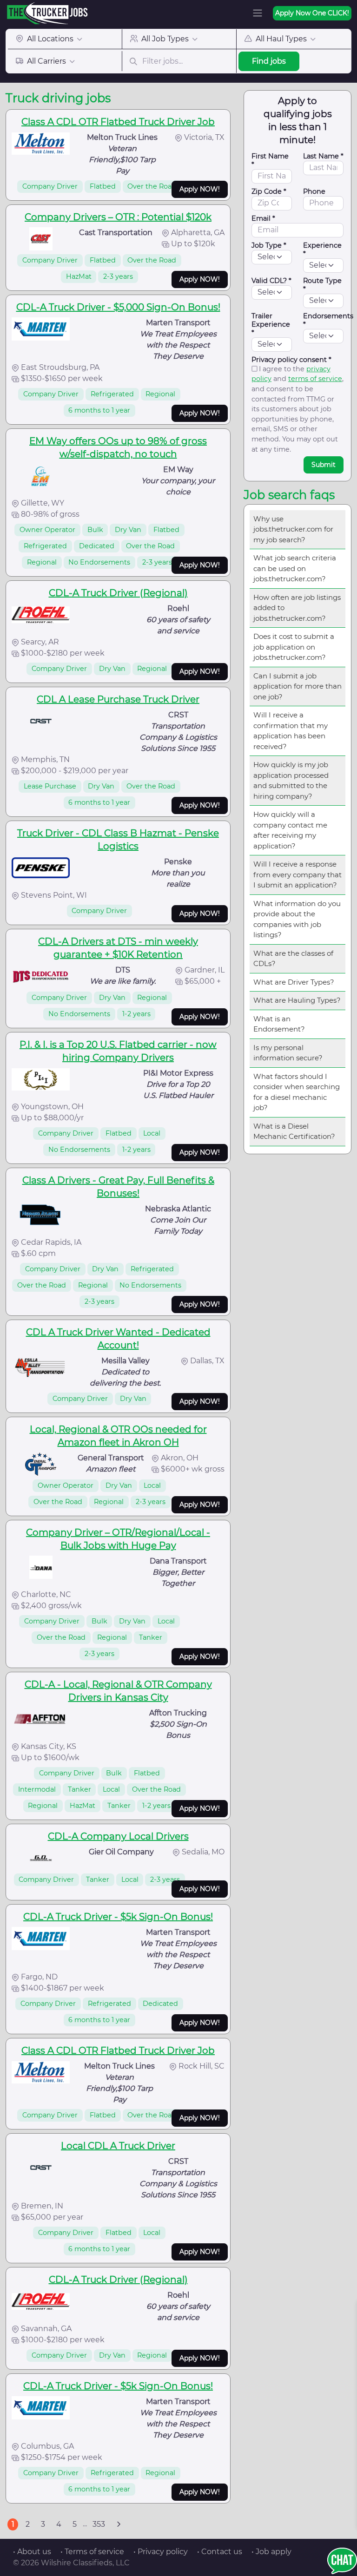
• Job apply (271, 2552)
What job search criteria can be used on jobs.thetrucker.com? (295, 568)
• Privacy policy (161, 2552)
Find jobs (269, 61)
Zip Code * (269, 191)
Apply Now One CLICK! (312, 13)
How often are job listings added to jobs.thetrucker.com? (297, 608)
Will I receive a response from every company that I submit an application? (297, 874)
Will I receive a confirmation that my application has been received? (291, 731)
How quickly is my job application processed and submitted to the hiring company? (291, 780)
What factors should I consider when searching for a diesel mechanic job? (297, 1092)
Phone (314, 191)
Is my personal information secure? (288, 1053)
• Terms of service (92, 2552)
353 (99, 2524)
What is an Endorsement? (279, 1024)
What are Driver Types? (294, 982)
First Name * (270, 160)
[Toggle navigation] (258, 13)
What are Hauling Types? (297, 1000)
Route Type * (322, 285)
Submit (324, 465)
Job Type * (269, 245)
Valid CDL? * (271, 281)
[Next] (119, 2524)
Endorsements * (328, 320)
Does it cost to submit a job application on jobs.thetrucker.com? (294, 647)
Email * (263, 218)
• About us (32, 2552)
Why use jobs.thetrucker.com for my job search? (293, 529)
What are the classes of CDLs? (293, 959)
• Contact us (220, 2552)
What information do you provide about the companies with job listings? (297, 919)
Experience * (322, 250)
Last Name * (323, 156)
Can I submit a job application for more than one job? (297, 686)
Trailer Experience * (271, 324)
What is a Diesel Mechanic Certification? (294, 1131)
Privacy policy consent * (291, 360)
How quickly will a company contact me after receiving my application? (290, 830)
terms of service (315, 379)
